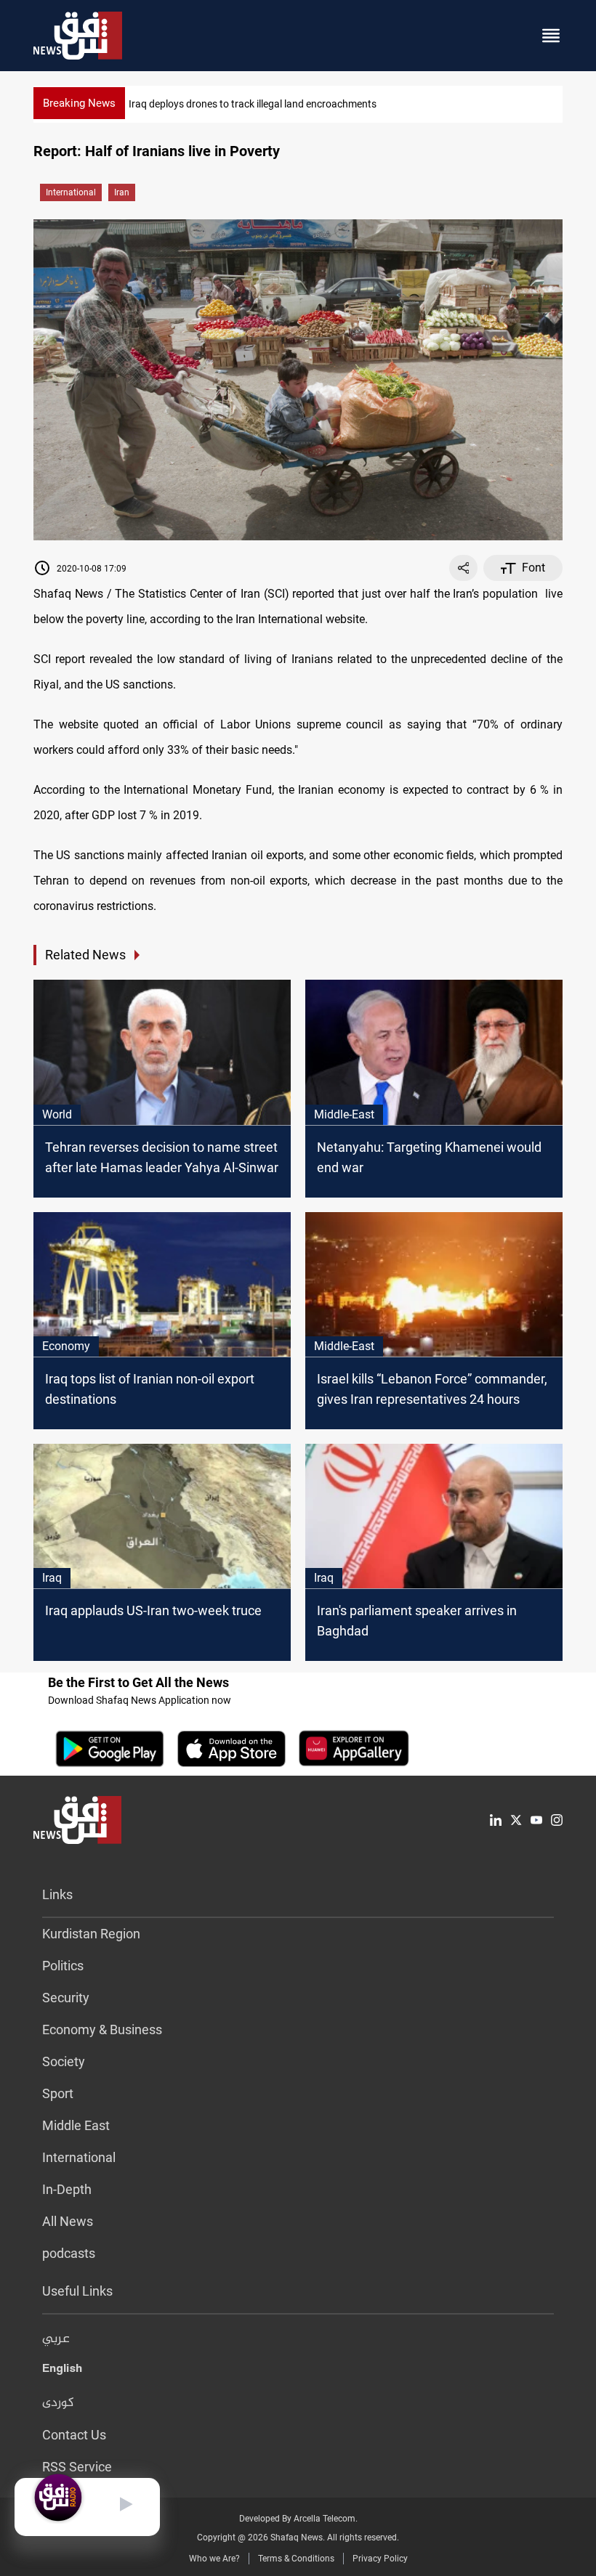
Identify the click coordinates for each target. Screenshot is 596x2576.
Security (66, 1998)
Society (64, 2061)
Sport (58, 2093)
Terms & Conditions (296, 2559)
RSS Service (77, 2467)
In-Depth (67, 2189)
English (62, 2371)
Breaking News (79, 103)
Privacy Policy (380, 2559)
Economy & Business (102, 2029)
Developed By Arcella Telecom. (298, 2519)
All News (68, 2221)
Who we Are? (214, 2559)
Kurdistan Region (91, 1934)
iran (122, 192)
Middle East (76, 2125)
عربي (56, 2339)
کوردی (58, 2403)
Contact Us (74, 2435)
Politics (63, 1966)
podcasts (69, 2253)
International (71, 192)
